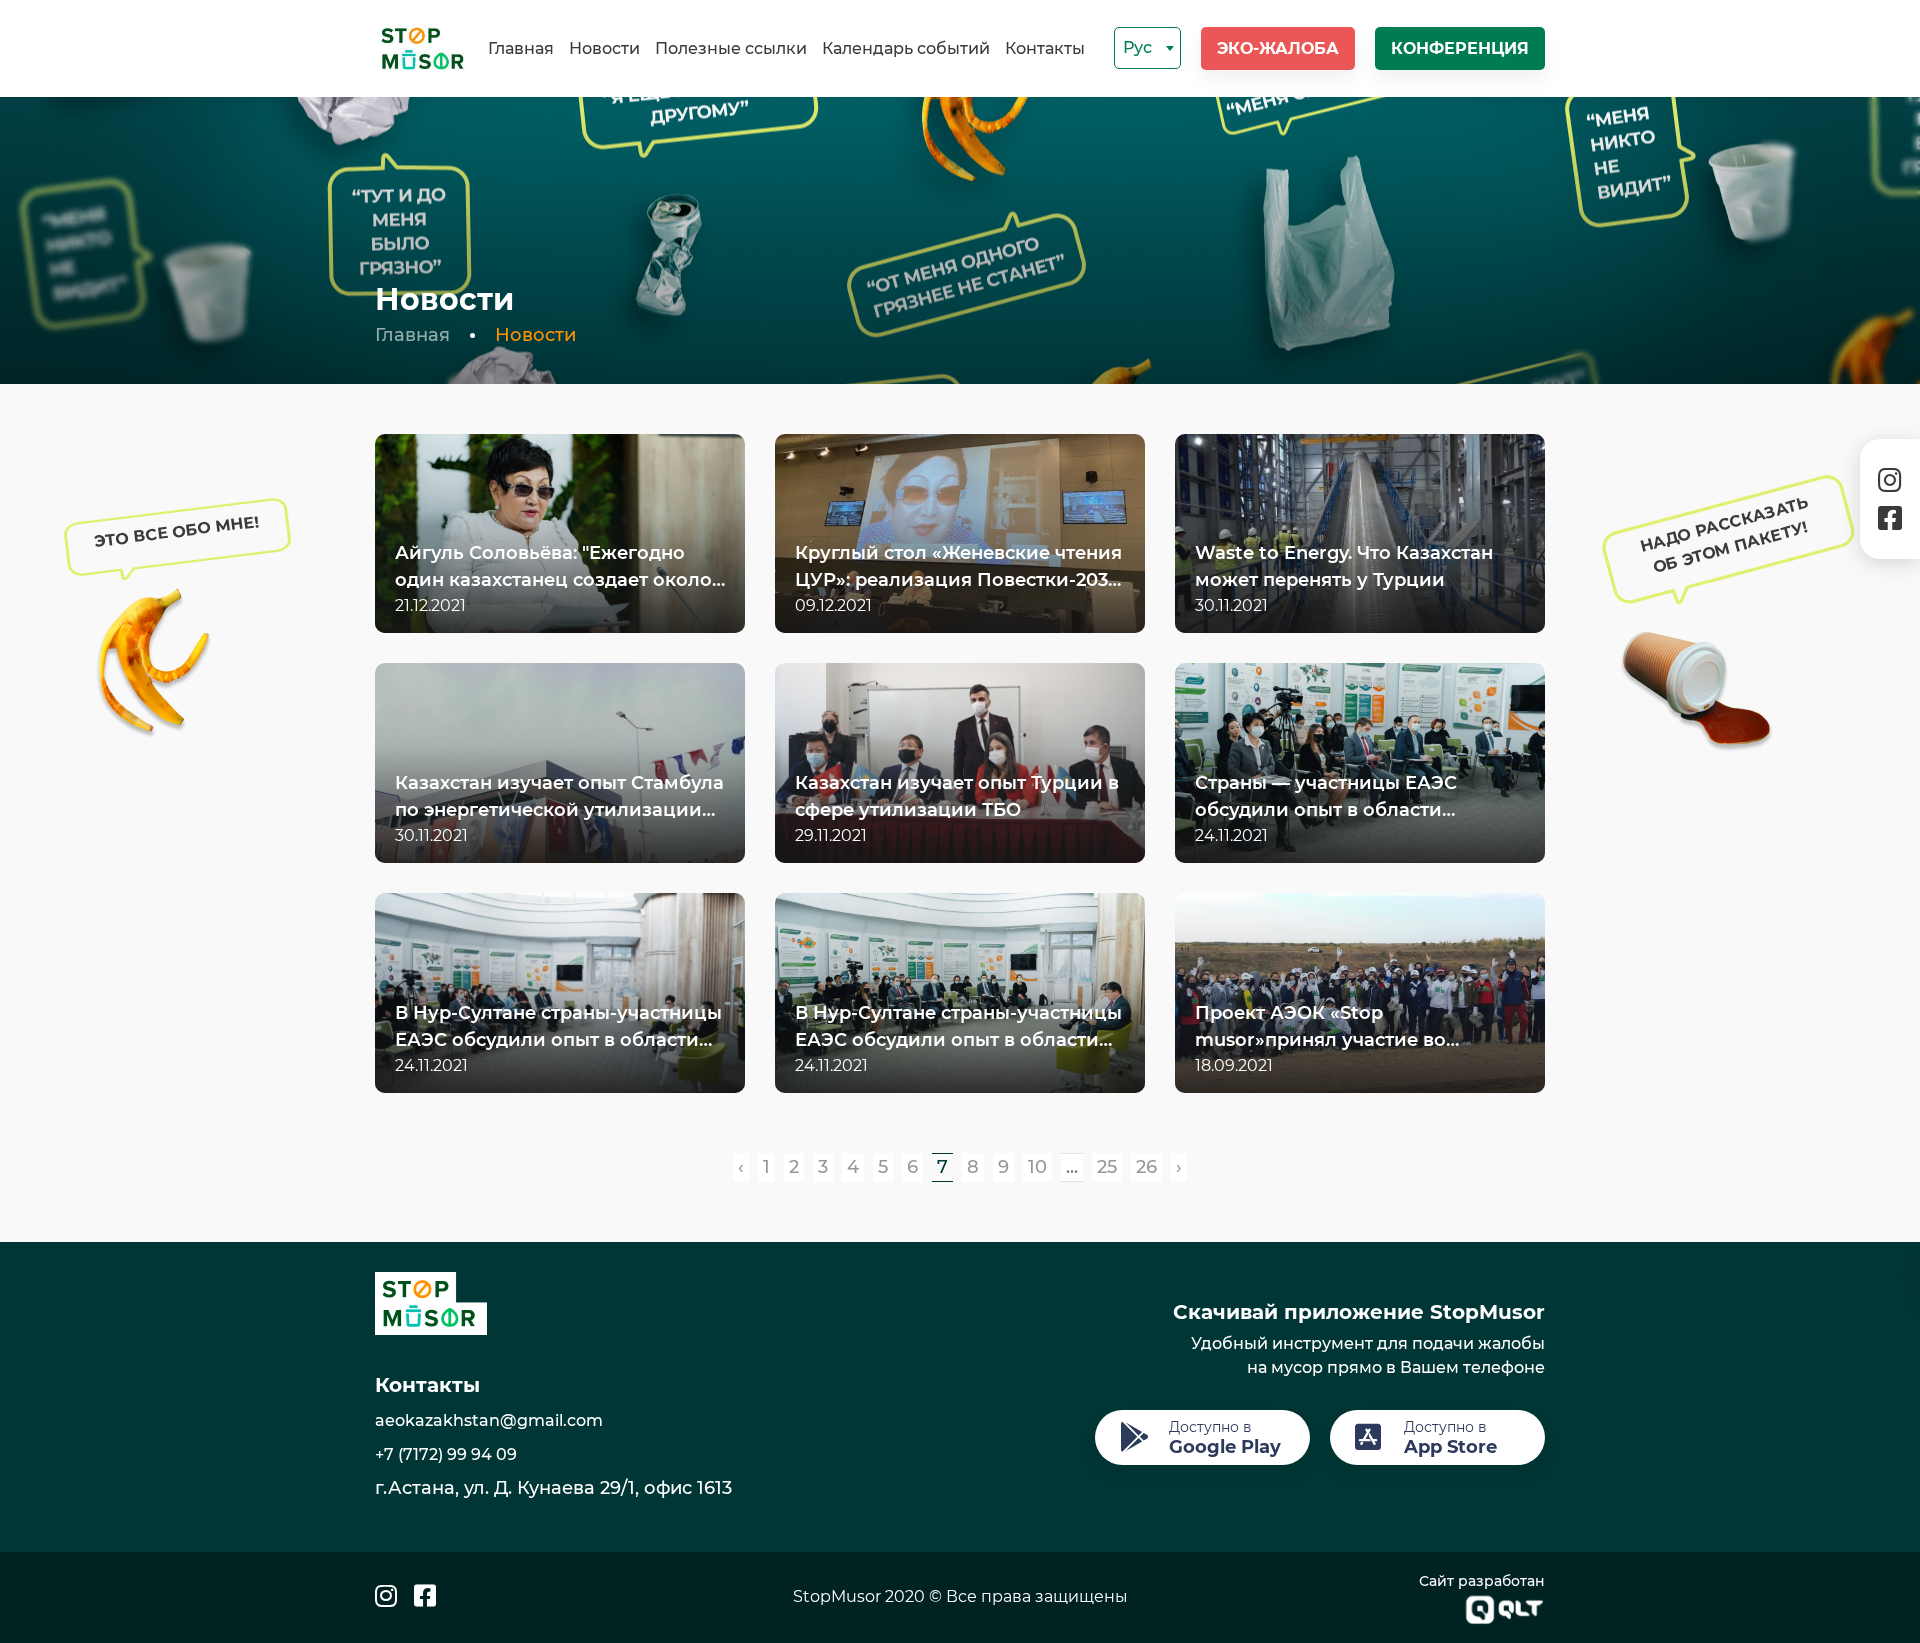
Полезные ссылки (731, 48)
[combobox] (1147, 48)
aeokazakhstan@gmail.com (489, 1420)
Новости (604, 48)
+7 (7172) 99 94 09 (446, 1454)
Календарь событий (906, 48)
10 (1037, 1167)
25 (1107, 1167)
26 (1146, 1167)
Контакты (1045, 48)
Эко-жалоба (1278, 48)
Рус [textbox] (1137, 47)
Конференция (1460, 48)
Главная (521, 48)
